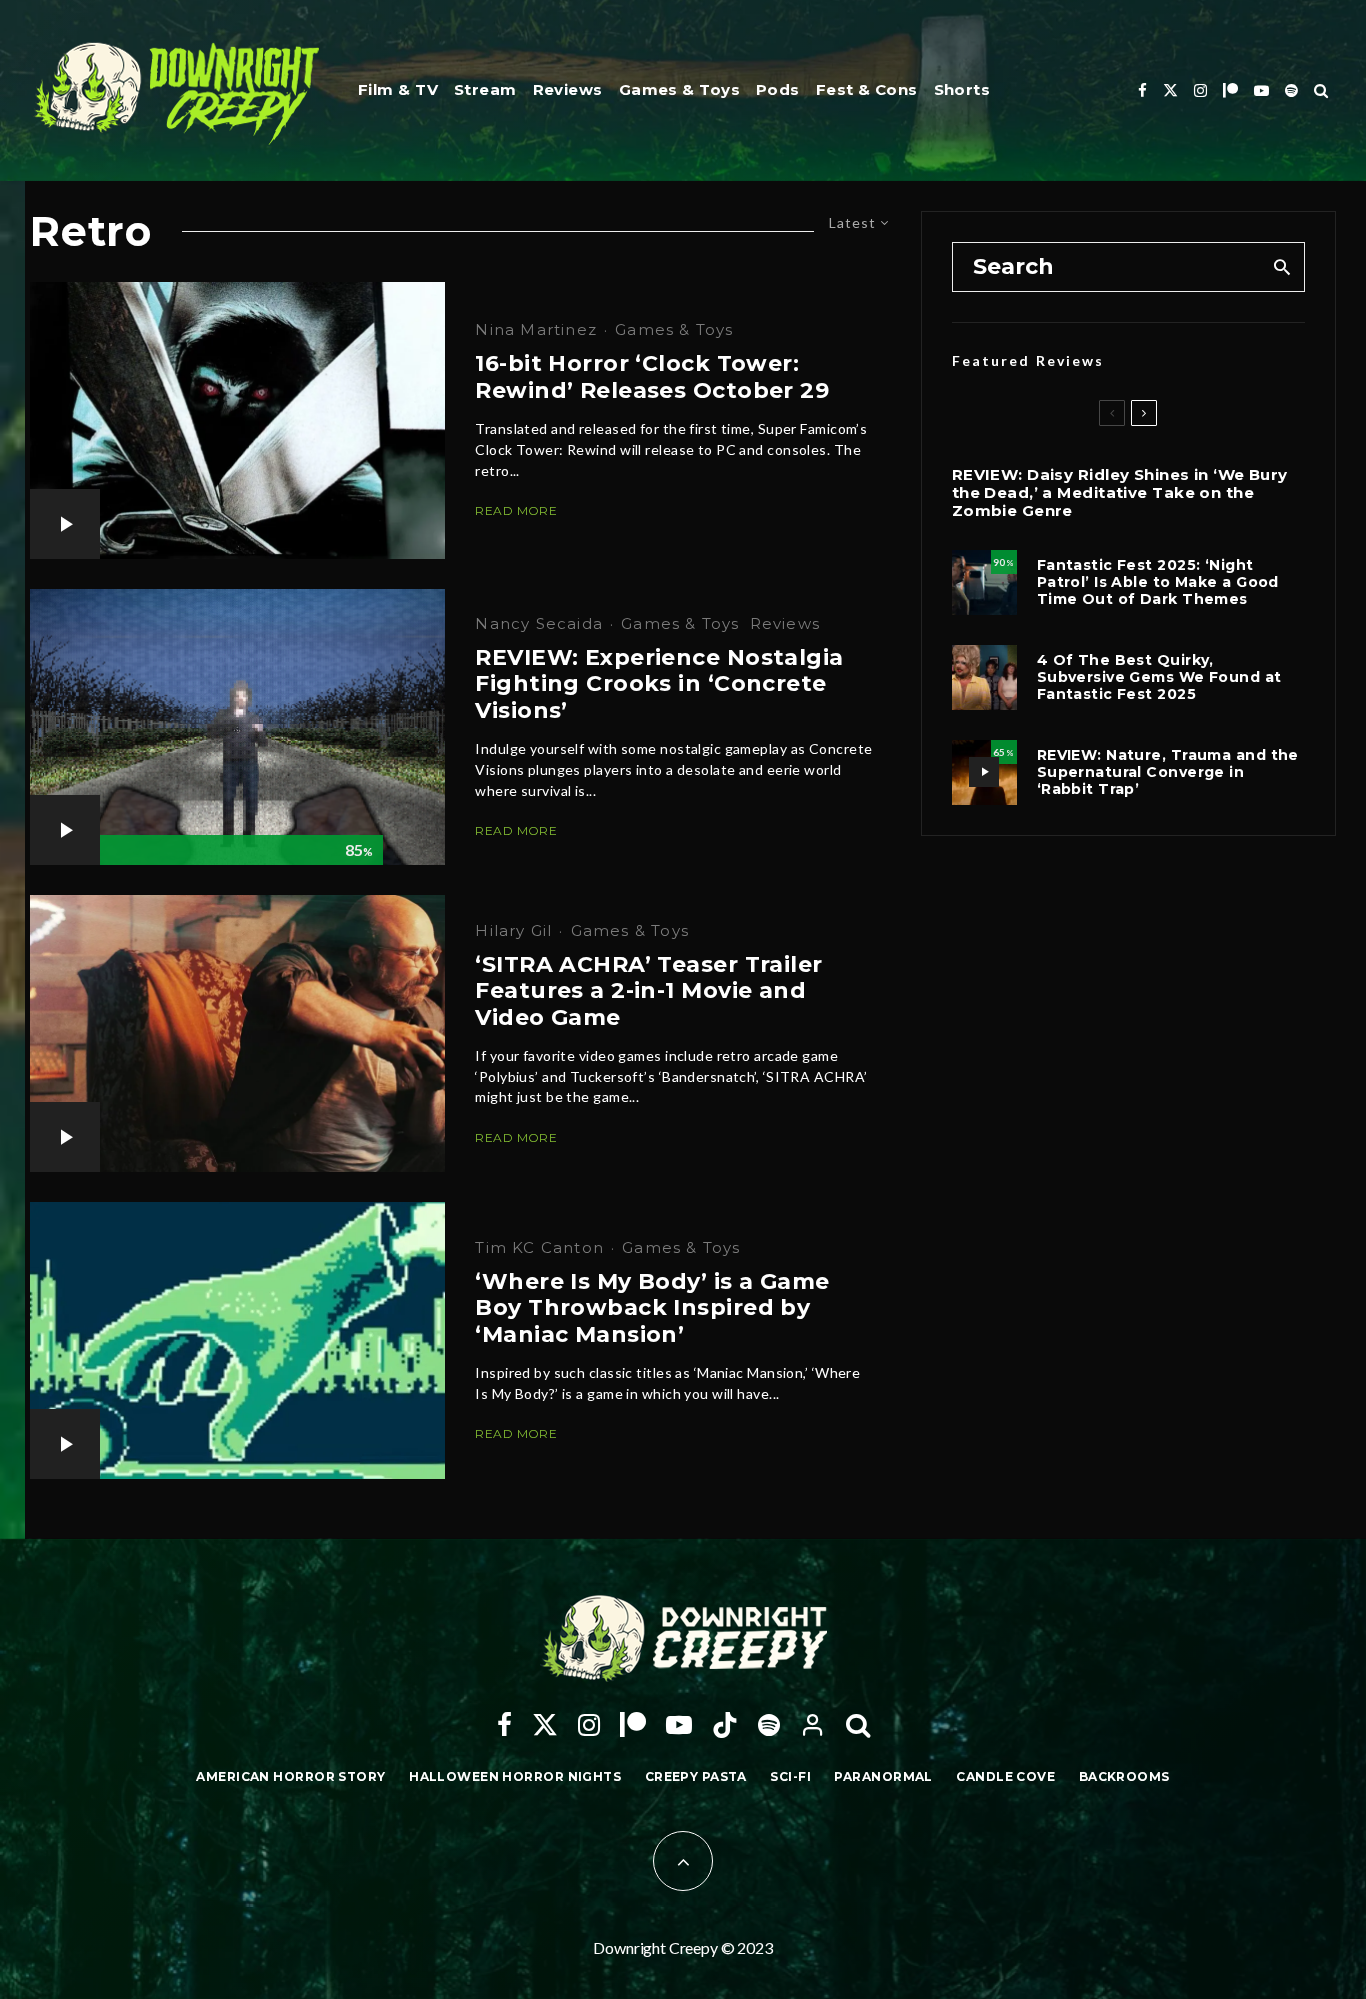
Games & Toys (679, 89)
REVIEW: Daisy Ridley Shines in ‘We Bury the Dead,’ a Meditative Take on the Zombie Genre (1120, 493)
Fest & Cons (867, 89)
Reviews (568, 89)
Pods (778, 89)
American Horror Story (290, 1776)
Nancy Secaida (539, 623)
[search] (1282, 267)
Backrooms (1124, 1776)
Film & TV (398, 89)
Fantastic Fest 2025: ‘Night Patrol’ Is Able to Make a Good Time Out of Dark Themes (1158, 582)
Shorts (962, 89)
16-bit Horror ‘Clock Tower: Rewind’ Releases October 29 (652, 377)
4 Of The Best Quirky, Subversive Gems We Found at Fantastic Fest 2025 (1159, 677)
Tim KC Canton (539, 1247)
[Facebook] (1142, 90)
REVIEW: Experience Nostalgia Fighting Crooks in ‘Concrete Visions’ (659, 684)
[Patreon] (1230, 90)
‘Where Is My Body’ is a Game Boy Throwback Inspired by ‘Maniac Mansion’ (652, 1308)
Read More (516, 510)
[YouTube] (1261, 90)
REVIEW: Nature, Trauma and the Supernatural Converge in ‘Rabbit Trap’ (1168, 772)
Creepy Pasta (696, 1776)
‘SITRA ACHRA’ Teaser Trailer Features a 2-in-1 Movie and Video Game (648, 991)
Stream (485, 89)
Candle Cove (1005, 1776)
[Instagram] (1200, 90)
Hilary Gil (513, 930)
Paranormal (883, 1776)
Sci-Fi (790, 1776)
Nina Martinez (536, 329)
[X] (1170, 90)
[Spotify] (1291, 90)
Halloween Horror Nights (515, 1776)
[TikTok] (725, 1725)
